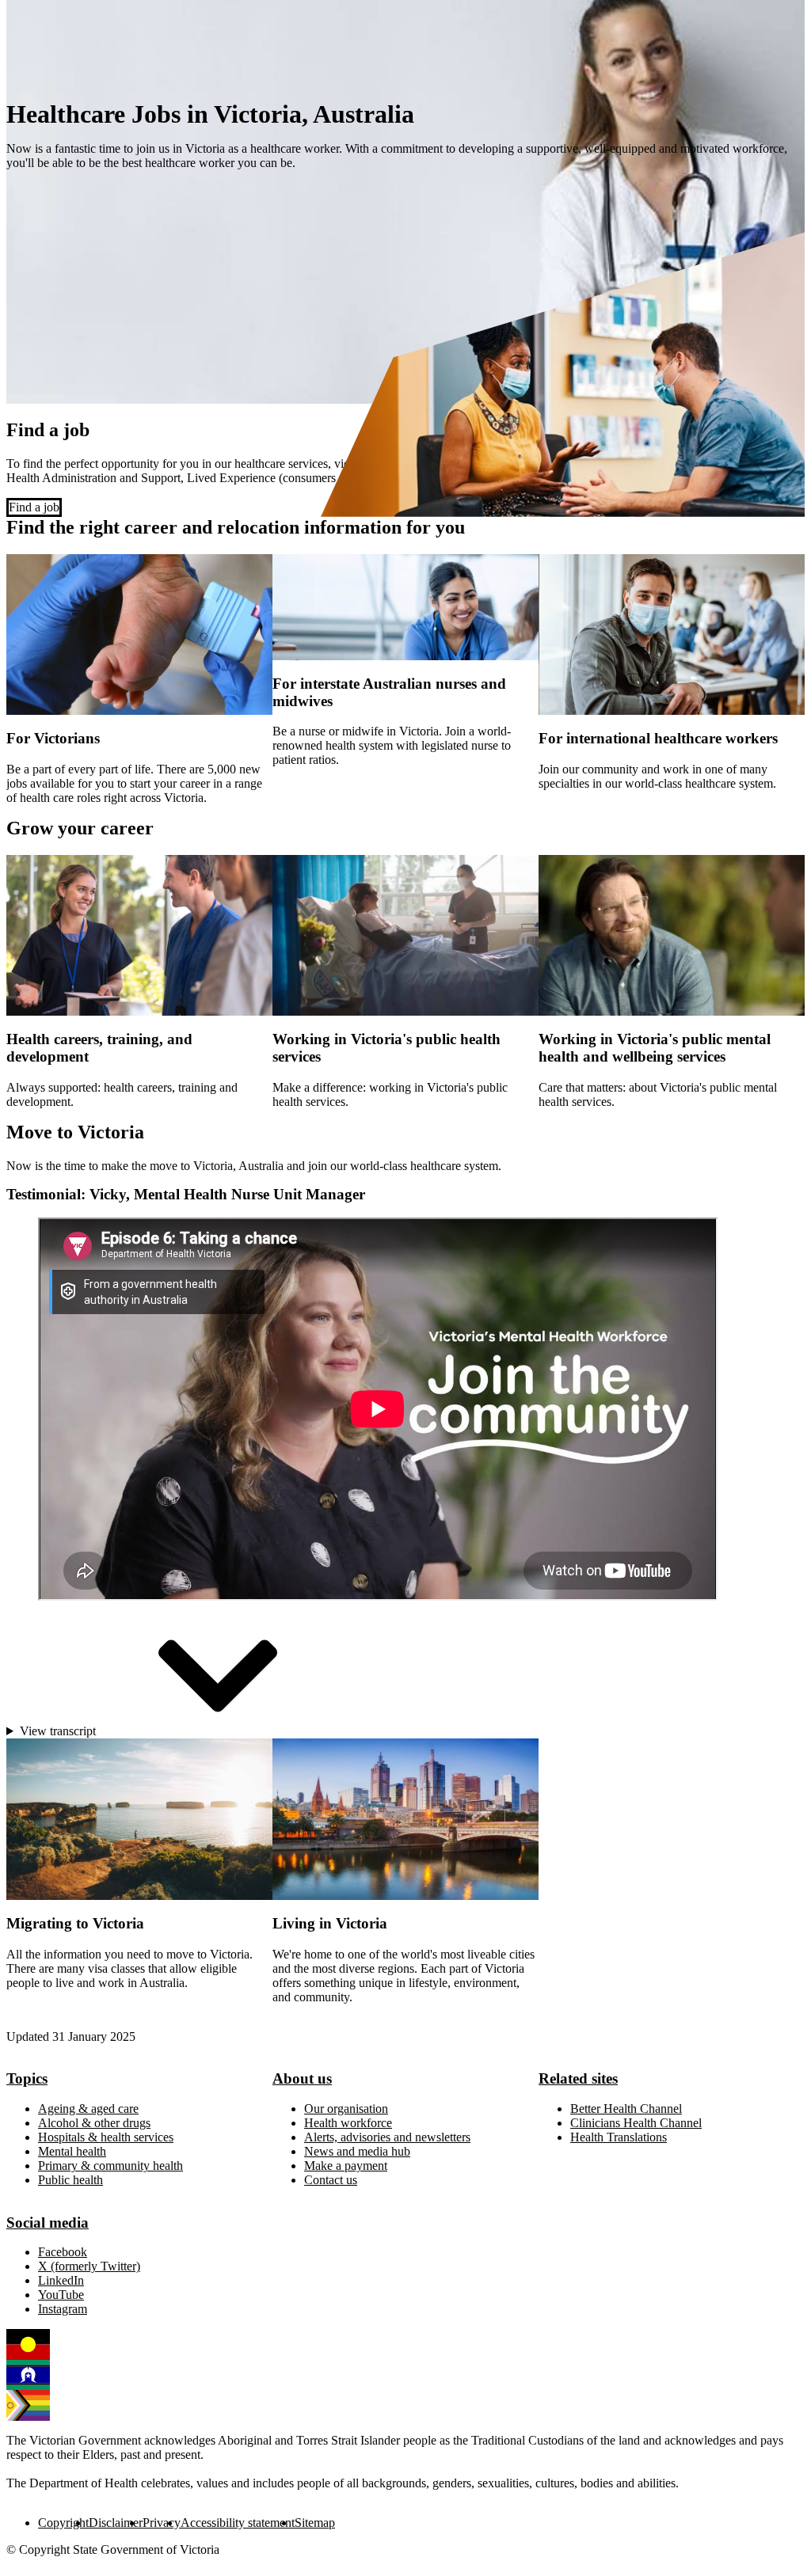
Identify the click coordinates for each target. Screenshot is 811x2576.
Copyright (63, 2523)
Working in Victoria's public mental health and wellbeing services (655, 1048)
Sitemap (315, 2523)
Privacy (162, 2523)
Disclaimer (116, 2523)
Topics (27, 2078)
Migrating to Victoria (75, 1923)
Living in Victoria (330, 1923)
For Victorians (53, 738)
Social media (48, 2223)
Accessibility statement (238, 2523)
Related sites (578, 2078)
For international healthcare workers (658, 738)
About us (302, 2078)
